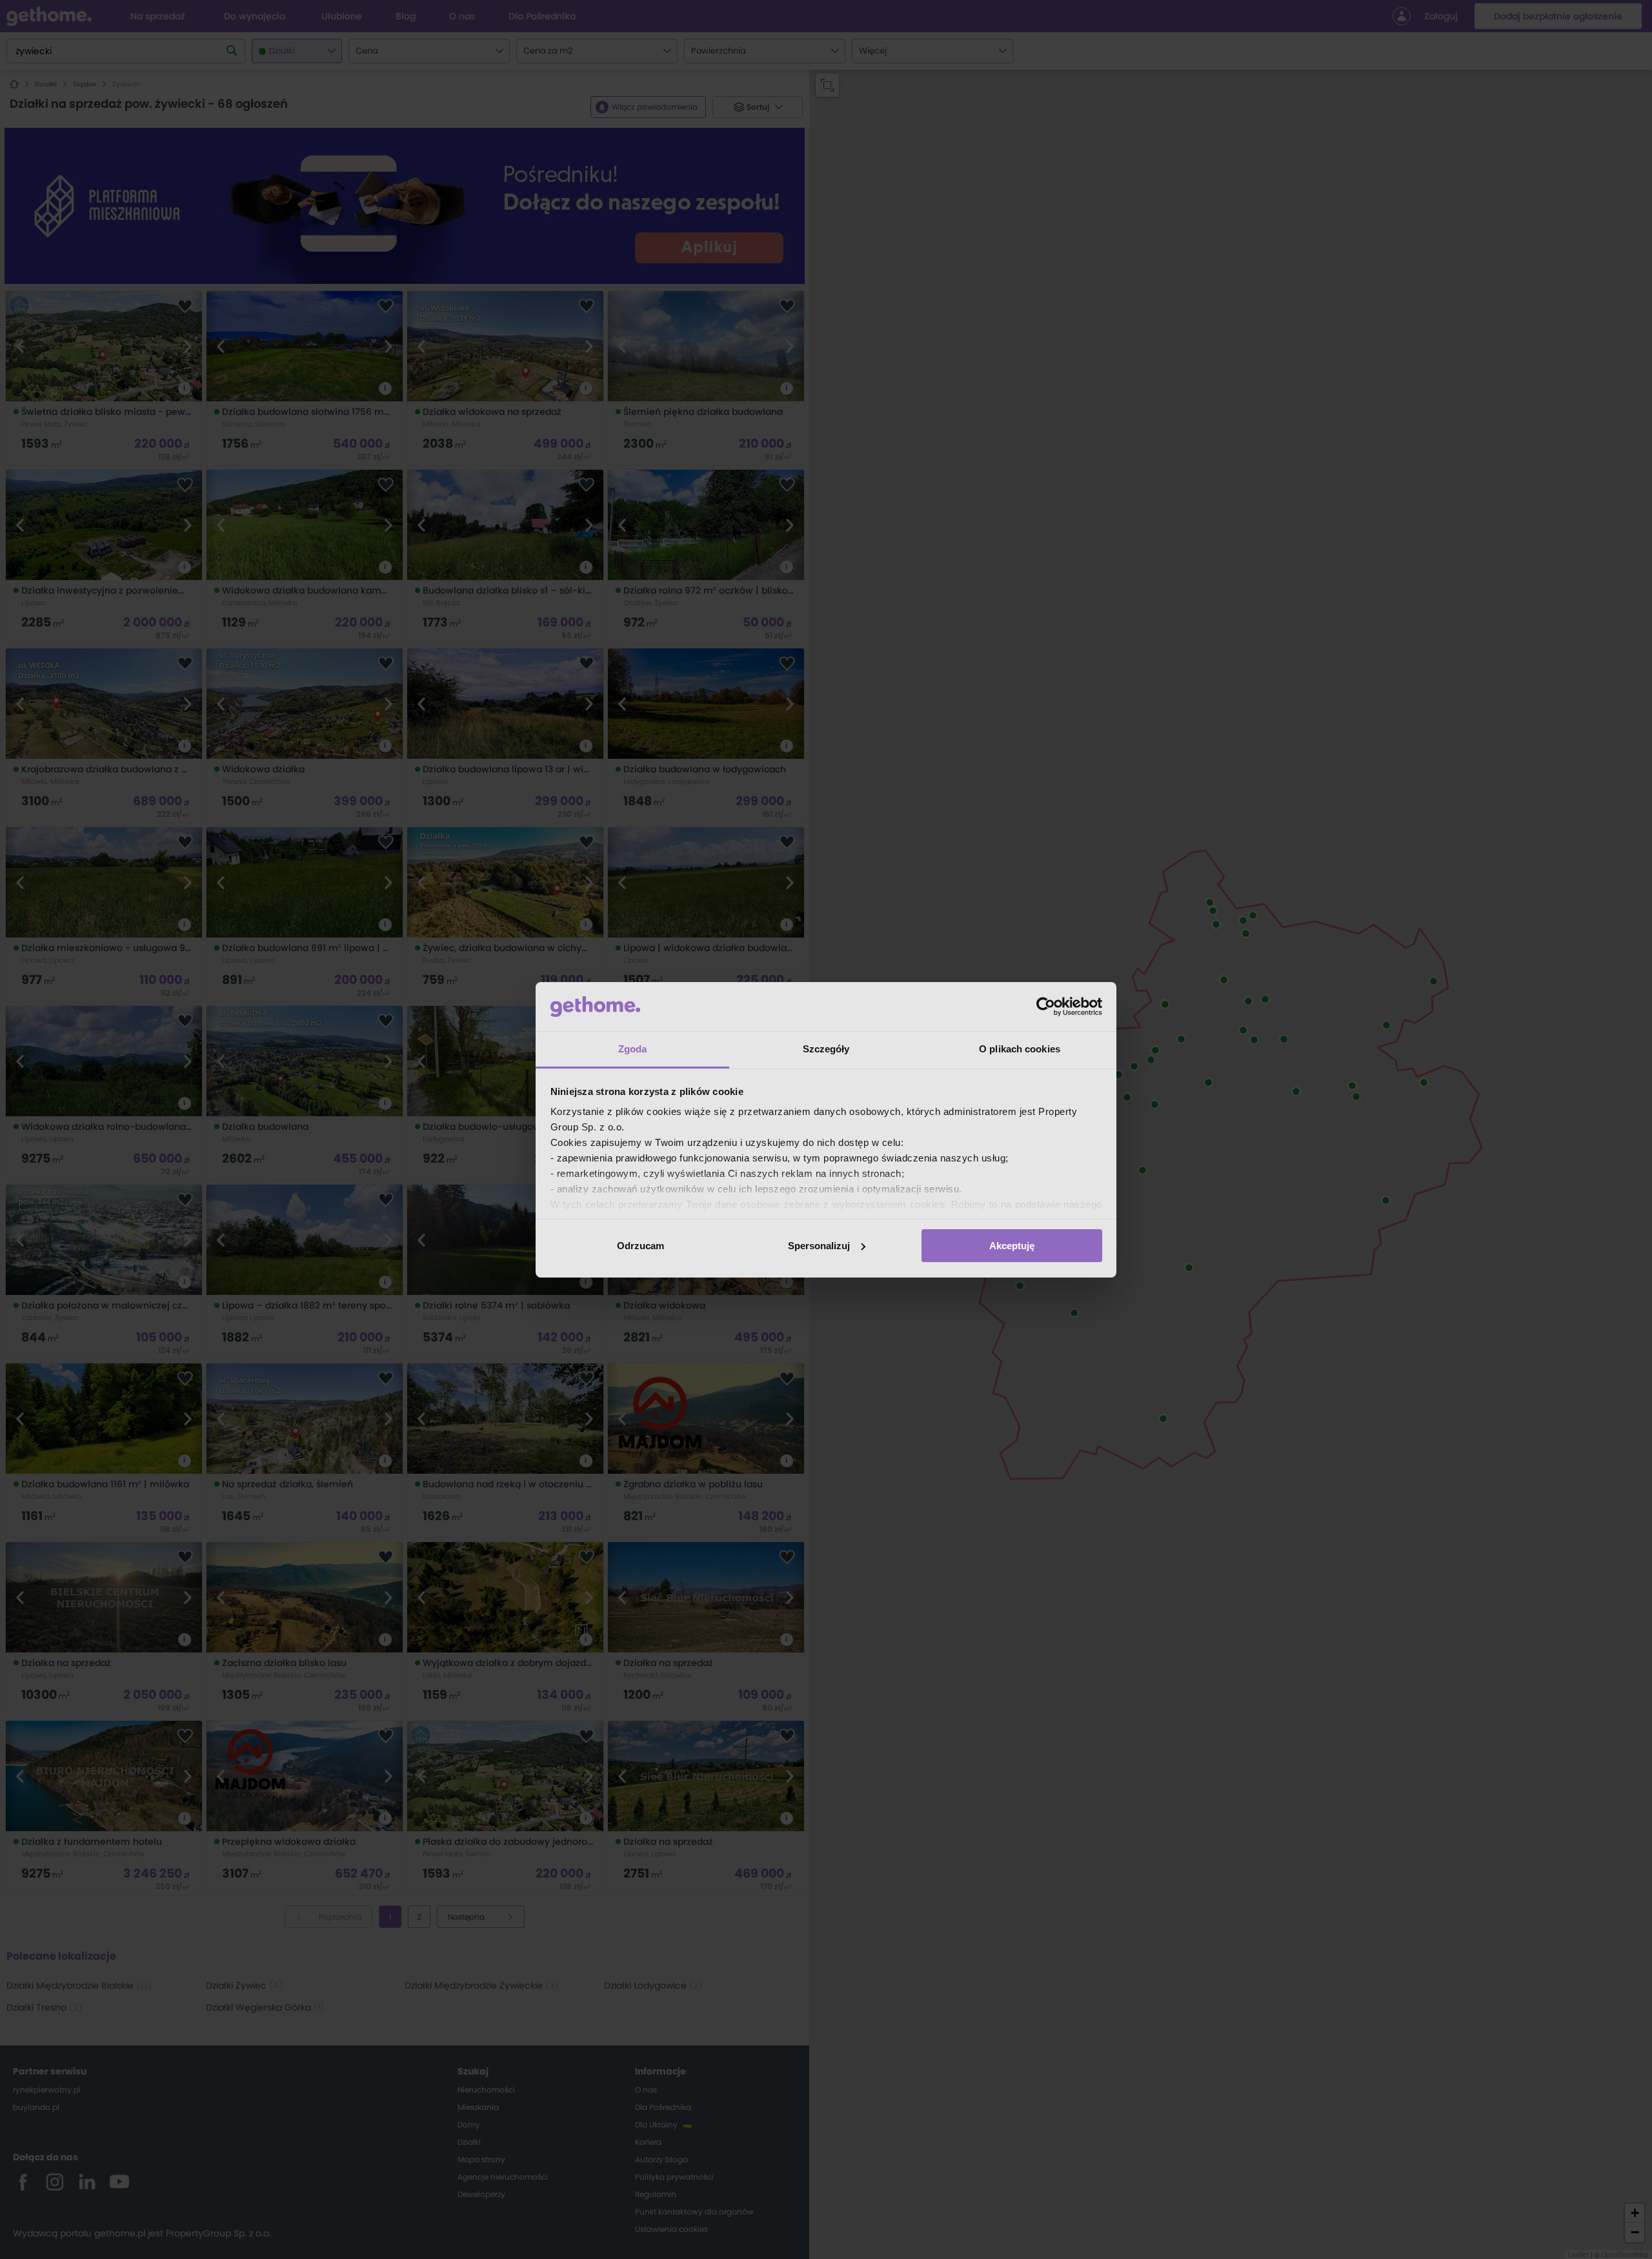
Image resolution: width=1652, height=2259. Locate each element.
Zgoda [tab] (633, 1049)
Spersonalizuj (819, 1246)
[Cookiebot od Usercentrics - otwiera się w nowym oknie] (1046, 1007)
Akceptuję (1012, 1246)
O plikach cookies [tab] (1020, 1049)
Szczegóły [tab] (826, 1049)
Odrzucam (640, 1246)
